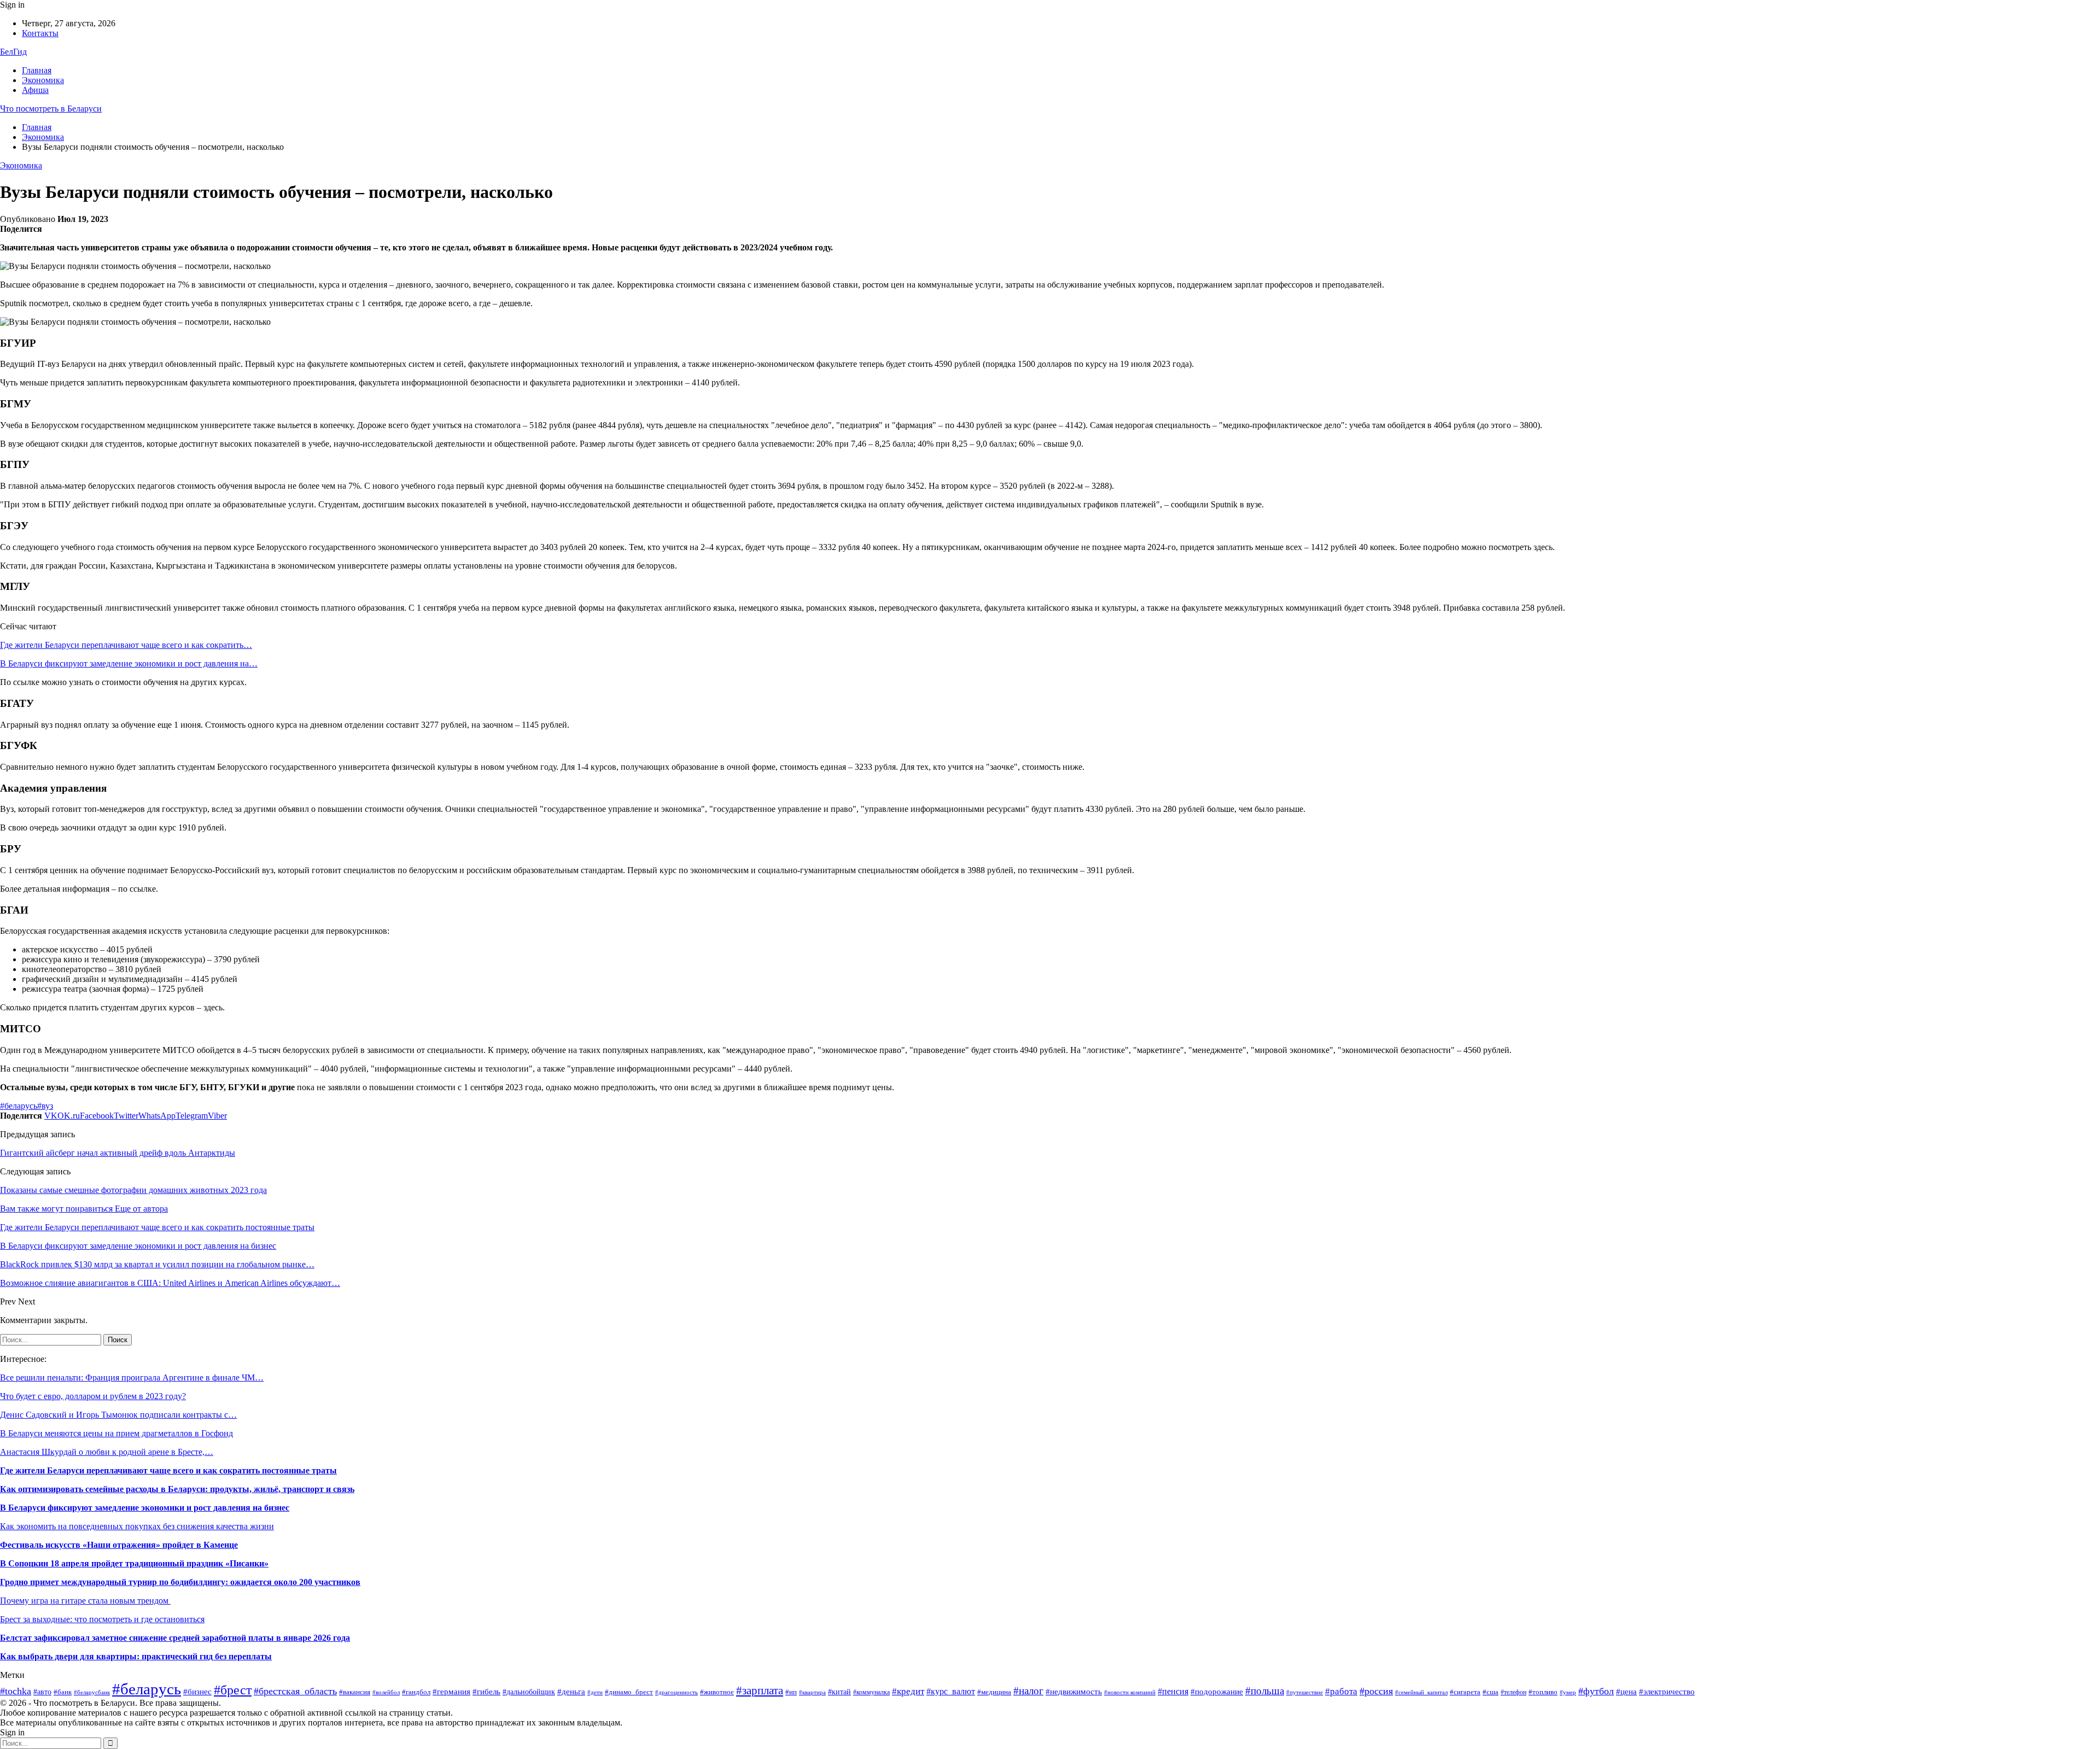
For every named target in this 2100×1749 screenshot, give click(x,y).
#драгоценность (676, 1692)
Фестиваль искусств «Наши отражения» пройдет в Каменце (119, 1545)
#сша (1491, 1692)
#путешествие (1305, 1692)
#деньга (571, 1691)
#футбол (1596, 1691)
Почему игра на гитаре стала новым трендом (85, 1601)
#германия (451, 1691)
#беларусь (19, 1106)
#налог (1028, 1691)
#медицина (994, 1692)
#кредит (908, 1691)
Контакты (40, 33)
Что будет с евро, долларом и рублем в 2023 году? (93, 1396)
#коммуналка (871, 1692)
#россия (1376, 1691)
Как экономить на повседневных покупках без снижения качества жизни (137, 1526)
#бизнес (197, 1692)
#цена (1626, 1692)
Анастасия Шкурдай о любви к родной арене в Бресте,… (107, 1452)
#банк (63, 1692)
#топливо (1543, 1692)
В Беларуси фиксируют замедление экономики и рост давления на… (129, 663)
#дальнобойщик (529, 1692)
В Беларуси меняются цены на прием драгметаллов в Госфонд (116, 1433)
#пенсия (1173, 1691)
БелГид (13, 52)
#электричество (1667, 1692)
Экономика (43, 80)
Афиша (35, 90)
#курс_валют (951, 1691)
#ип (791, 1692)
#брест (233, 1690)
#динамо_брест (629, 1692)
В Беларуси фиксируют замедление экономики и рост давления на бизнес (145, 1508)
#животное (717, 1692)
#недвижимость (1074, 1691)
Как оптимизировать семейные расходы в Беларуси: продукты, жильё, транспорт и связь (177, 1489)
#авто (42, 1692)
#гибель (486, 1692)
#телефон (1513, 1692)
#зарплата (760, 1690)
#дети (595, 1692)
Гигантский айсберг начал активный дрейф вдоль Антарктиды (118, 1153)
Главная (37, 70)
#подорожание (1217, 1691)
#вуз (45, 1106)
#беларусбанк (92, 1692)
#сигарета (1465, 1692)
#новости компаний (1130, 1692)
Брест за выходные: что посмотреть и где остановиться (102, 1619)
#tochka (16, 1691)
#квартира (812, 1692)
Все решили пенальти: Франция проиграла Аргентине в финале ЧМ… (132, 1377)
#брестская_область (295, 1691)
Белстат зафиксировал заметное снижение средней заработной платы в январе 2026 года (175, 1638)
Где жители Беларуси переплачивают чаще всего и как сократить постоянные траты (168, 1470)
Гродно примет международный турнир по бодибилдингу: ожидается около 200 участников (180, 1582)
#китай (839, 1692)
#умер (1568, 1692)
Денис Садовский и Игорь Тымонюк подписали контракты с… (118, 1415)
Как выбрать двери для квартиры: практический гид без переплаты (136, 1656)
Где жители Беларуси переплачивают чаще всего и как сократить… (126, 645)
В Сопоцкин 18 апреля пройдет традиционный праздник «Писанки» (134, 1563)
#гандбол (416, 1692)
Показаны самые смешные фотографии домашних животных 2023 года (133, 1190)
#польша (1265, 1691)
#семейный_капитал (1421, 1692)
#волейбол (386, 1692)
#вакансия (355, 1692)
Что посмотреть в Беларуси (51, 109)
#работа (1341, 1691)
